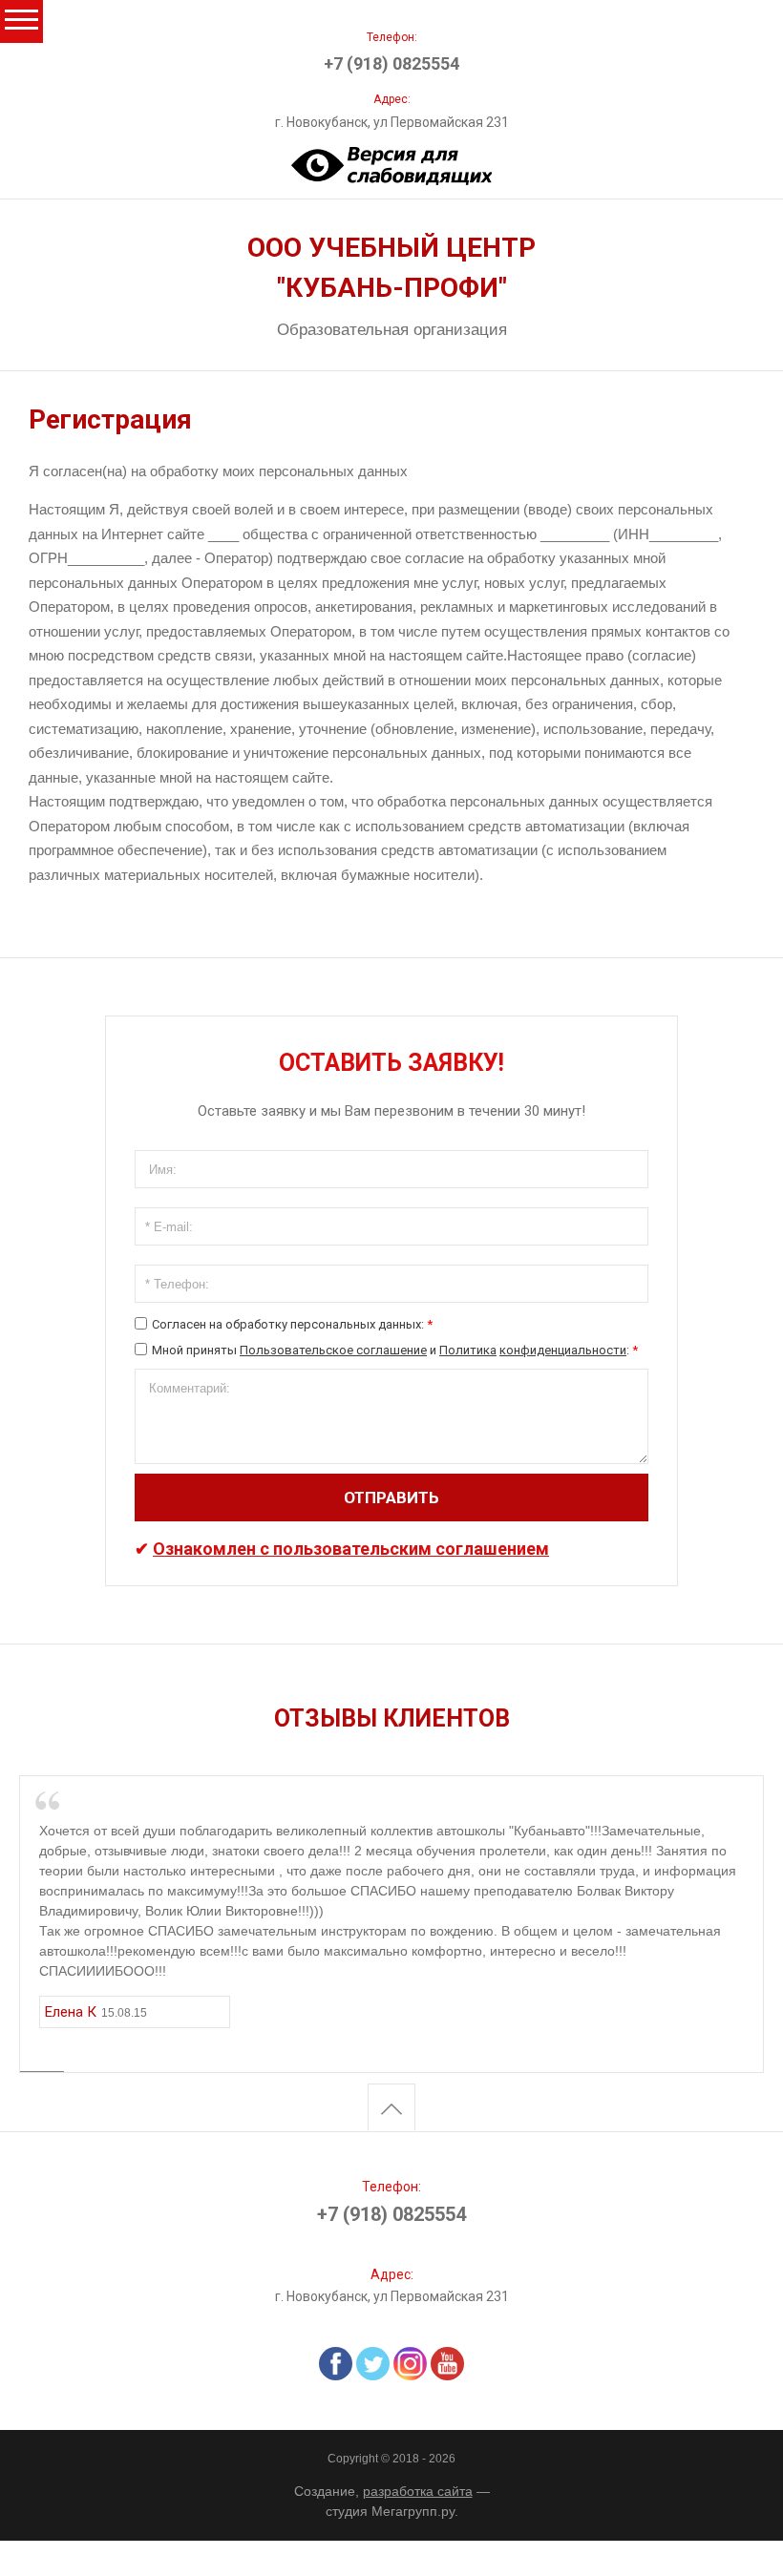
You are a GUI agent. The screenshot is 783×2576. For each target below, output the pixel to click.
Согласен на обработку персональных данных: (292, 1324)
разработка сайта (418, 2491)
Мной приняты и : (395, 1350)
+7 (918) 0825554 (391, 63)
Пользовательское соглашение (333, 1350)
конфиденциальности (563, 1350)
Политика (468, 1350)
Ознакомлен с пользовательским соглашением (351, 1549)
